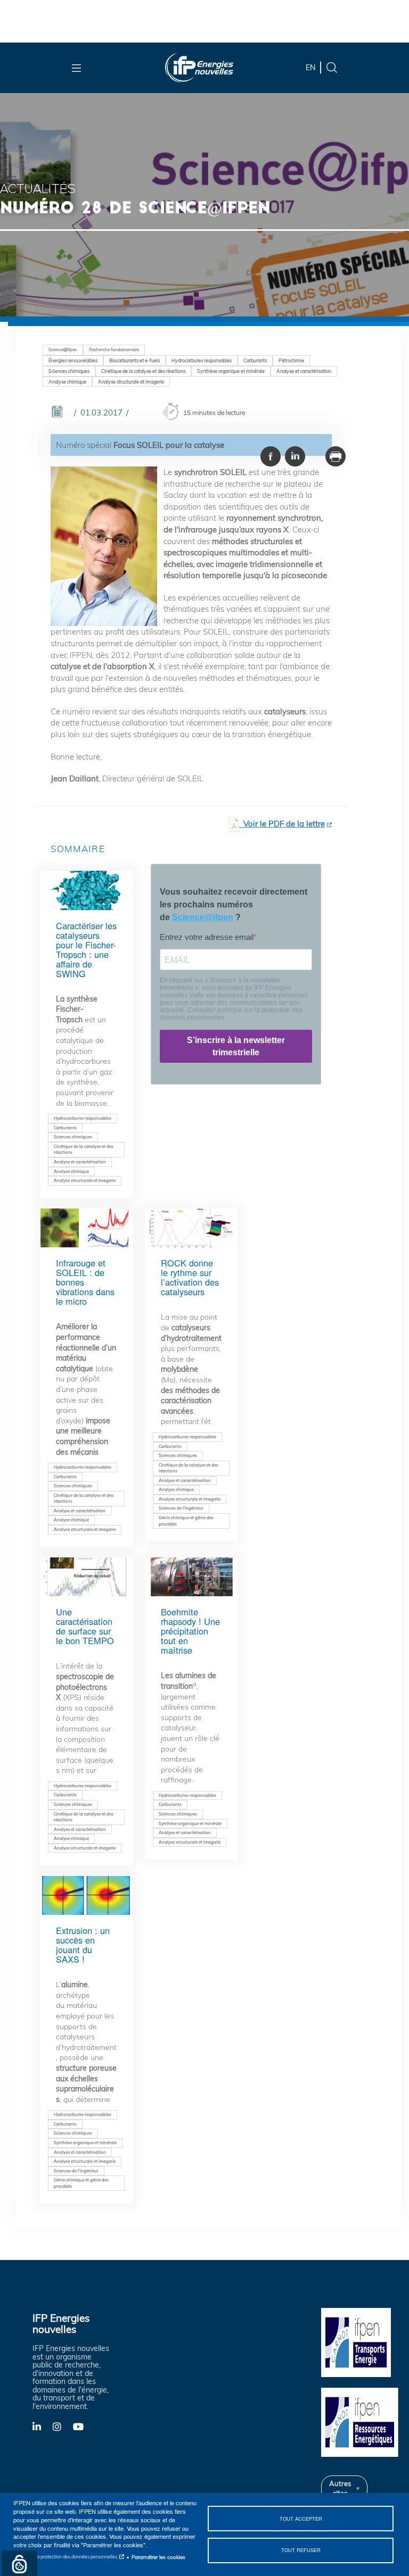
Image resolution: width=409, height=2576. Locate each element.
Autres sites (340, 2488)
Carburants (255, 360)
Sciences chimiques (69, 371)
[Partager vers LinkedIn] (295, 456)
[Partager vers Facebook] (271, 456)
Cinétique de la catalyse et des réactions (143, 371)
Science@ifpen (63, 349)
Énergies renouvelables (73, 360)
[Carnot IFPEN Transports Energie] (361, 2341)
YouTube (83, 2426)
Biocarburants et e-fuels (134, 360)
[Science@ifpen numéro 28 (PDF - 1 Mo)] (234, 824)
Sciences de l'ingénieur (181, 1508)
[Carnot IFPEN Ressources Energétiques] (361, 2421)
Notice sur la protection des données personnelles (65, 2557)
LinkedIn (43, 2426)
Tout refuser (301, 2550)
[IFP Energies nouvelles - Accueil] (199, 68)
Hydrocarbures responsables (202, 360)
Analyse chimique (67, 382)
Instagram (63, 2426)
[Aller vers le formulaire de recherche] (332, 67)
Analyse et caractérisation (304, 371)
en (310, 68)
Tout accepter (301, 2519)
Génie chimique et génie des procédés (186, 1521)
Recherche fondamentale (114, 349)
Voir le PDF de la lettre (284, 824)
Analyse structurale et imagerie (131, 382)
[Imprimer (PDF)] (336, 456)
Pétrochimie (291, 360)
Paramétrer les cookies (158, 2557)
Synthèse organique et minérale (231, 371)
